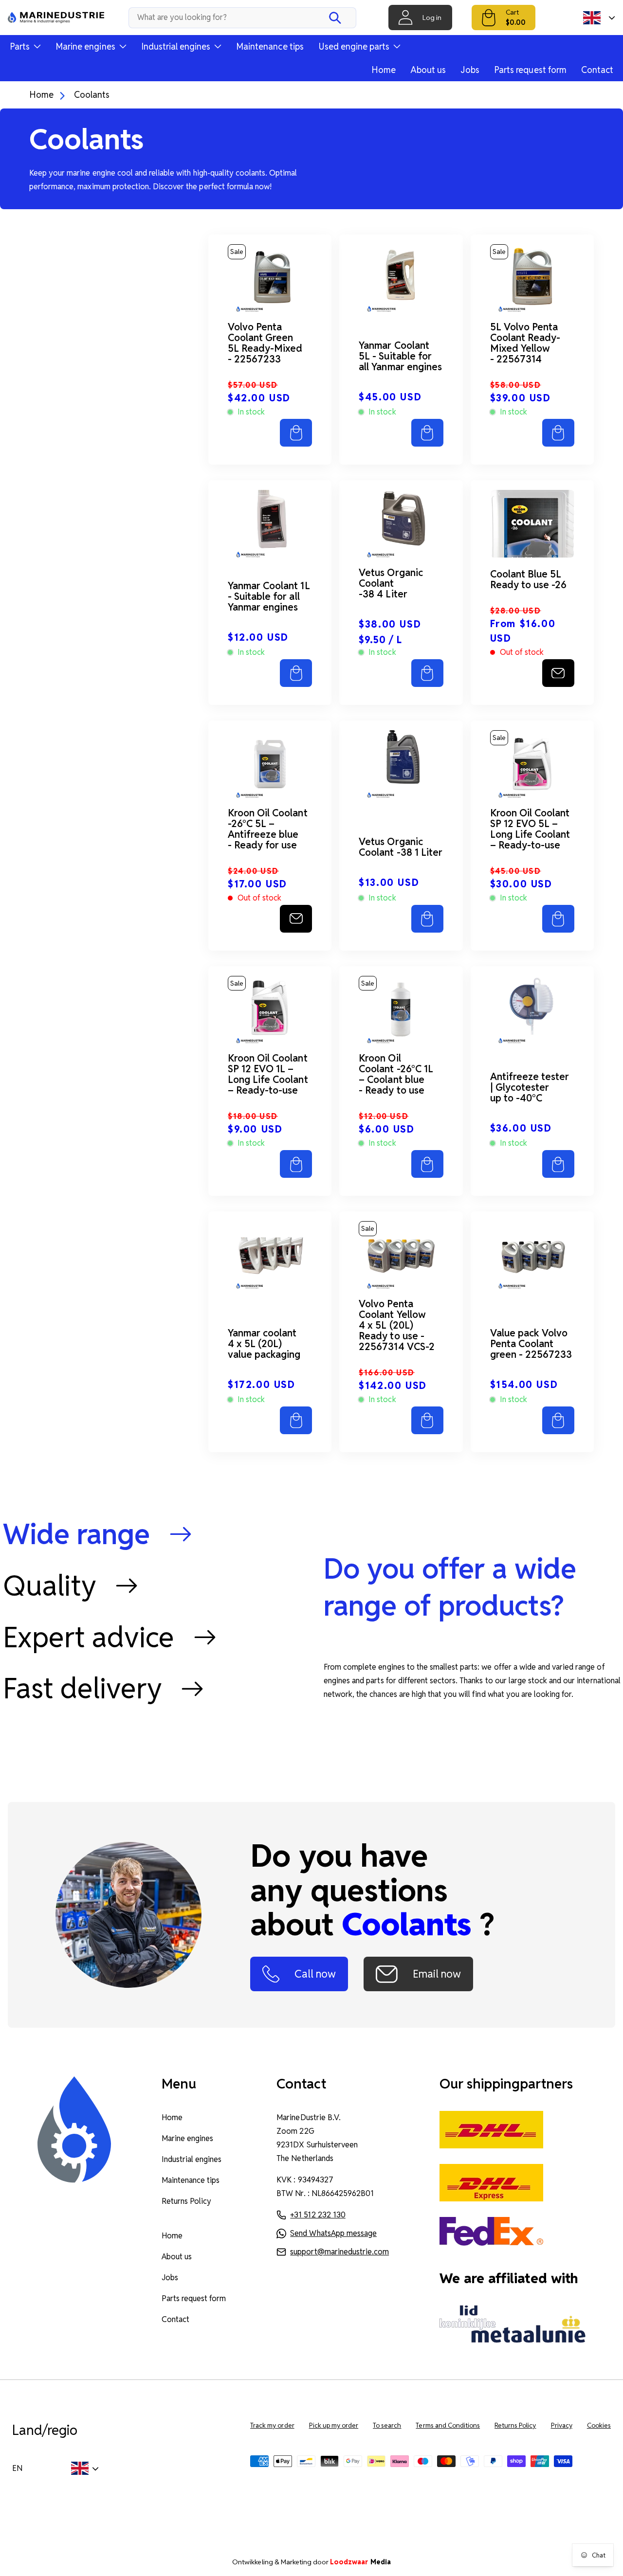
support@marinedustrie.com (339, 2252)
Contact (597, 70)
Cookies (599, 2425)
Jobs (470, 70)
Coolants (92, 95)
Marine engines (187, 2138)
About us (428, 70)
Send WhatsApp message (333, 2233)
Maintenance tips (270, 46)
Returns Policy (186, 2201)
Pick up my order (334, 2425)
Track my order (272, 2425)
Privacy (562, 2425)
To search (387, 2425)
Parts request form (530, 70)
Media (360, 2562)
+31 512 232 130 (318, 2215)
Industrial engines (192, 2159)
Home (384, 70)
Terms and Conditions (448, 2425)
